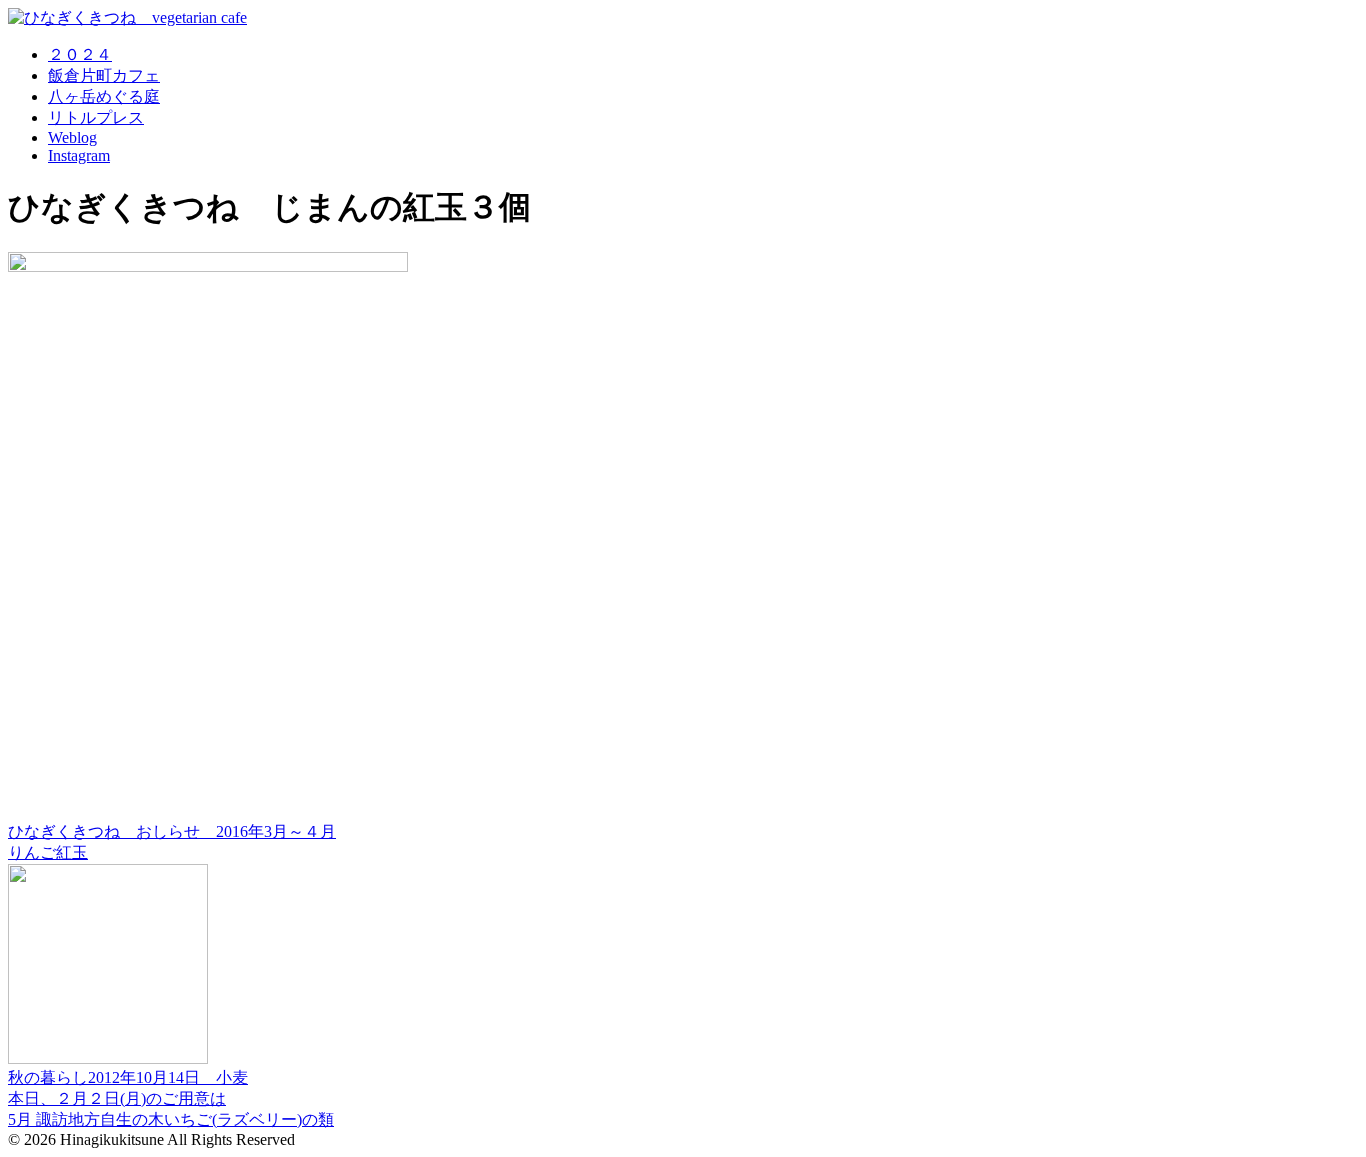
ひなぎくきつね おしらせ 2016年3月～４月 (172, 831)
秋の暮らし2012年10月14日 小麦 (128, 1077)
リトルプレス (96, 117)
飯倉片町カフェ (104, 75)
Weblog (72, 137)
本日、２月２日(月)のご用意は (117, 1098)
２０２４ (80, 54)
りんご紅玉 (48, 852)
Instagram (79, 155)
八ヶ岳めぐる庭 (104, 96)
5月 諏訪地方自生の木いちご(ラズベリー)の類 (171, 1119)
